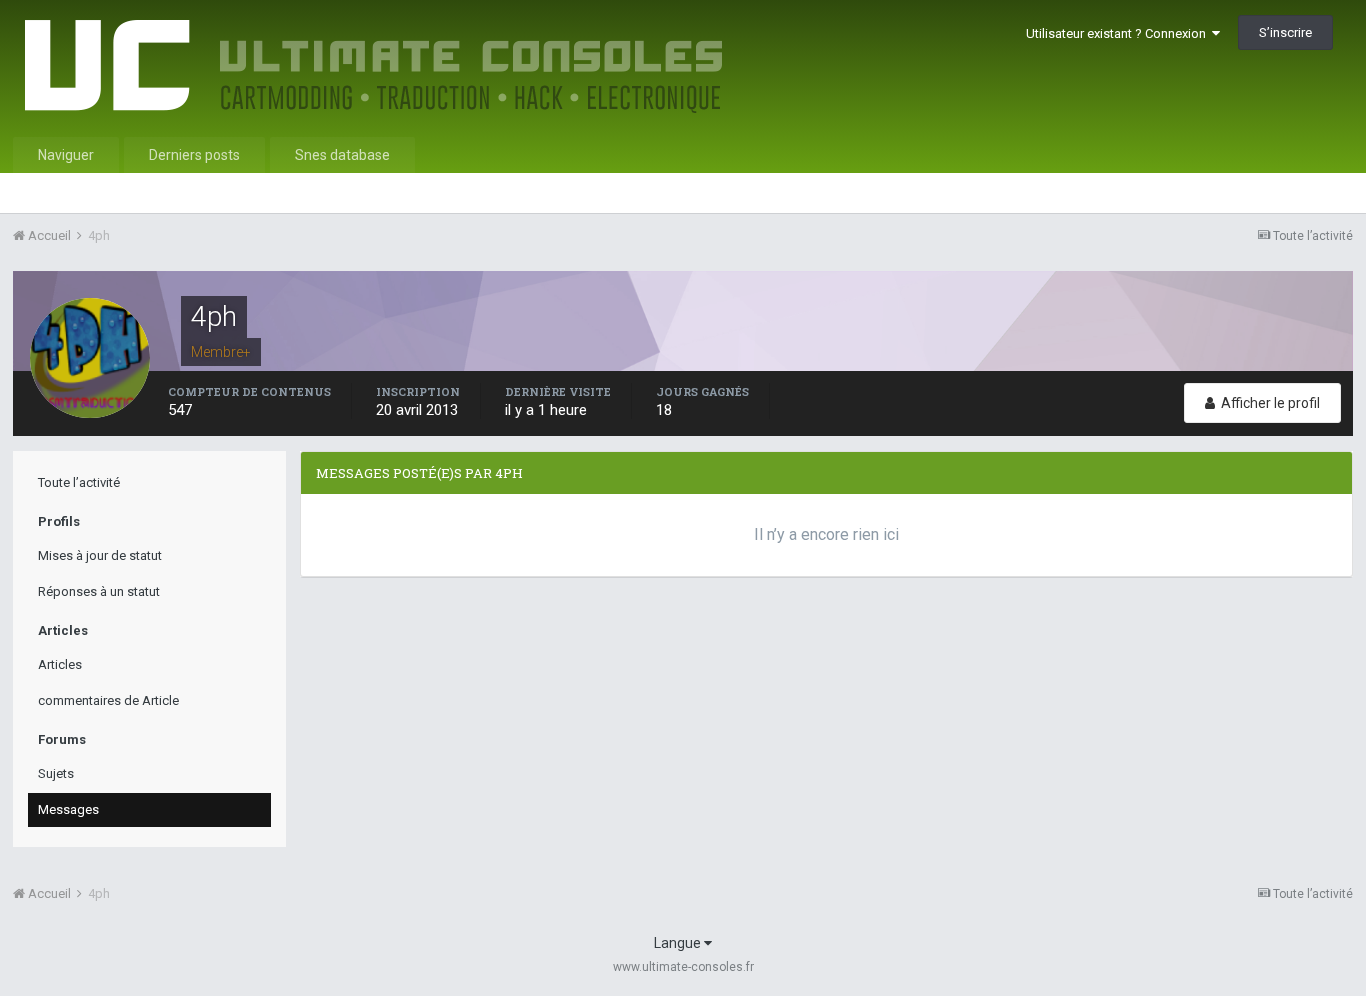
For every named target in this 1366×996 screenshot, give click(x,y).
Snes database (342, 155)
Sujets (56, 773)
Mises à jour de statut (100, 555)
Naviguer (66, 155)
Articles (60, 664)
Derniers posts (194, 155)
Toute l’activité (79, 482)
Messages (68, 809)
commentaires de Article (108, 700)
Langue (679, 943)
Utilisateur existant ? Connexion (1119, 33)
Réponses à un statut (99, 591)
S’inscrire (1285, 32)
